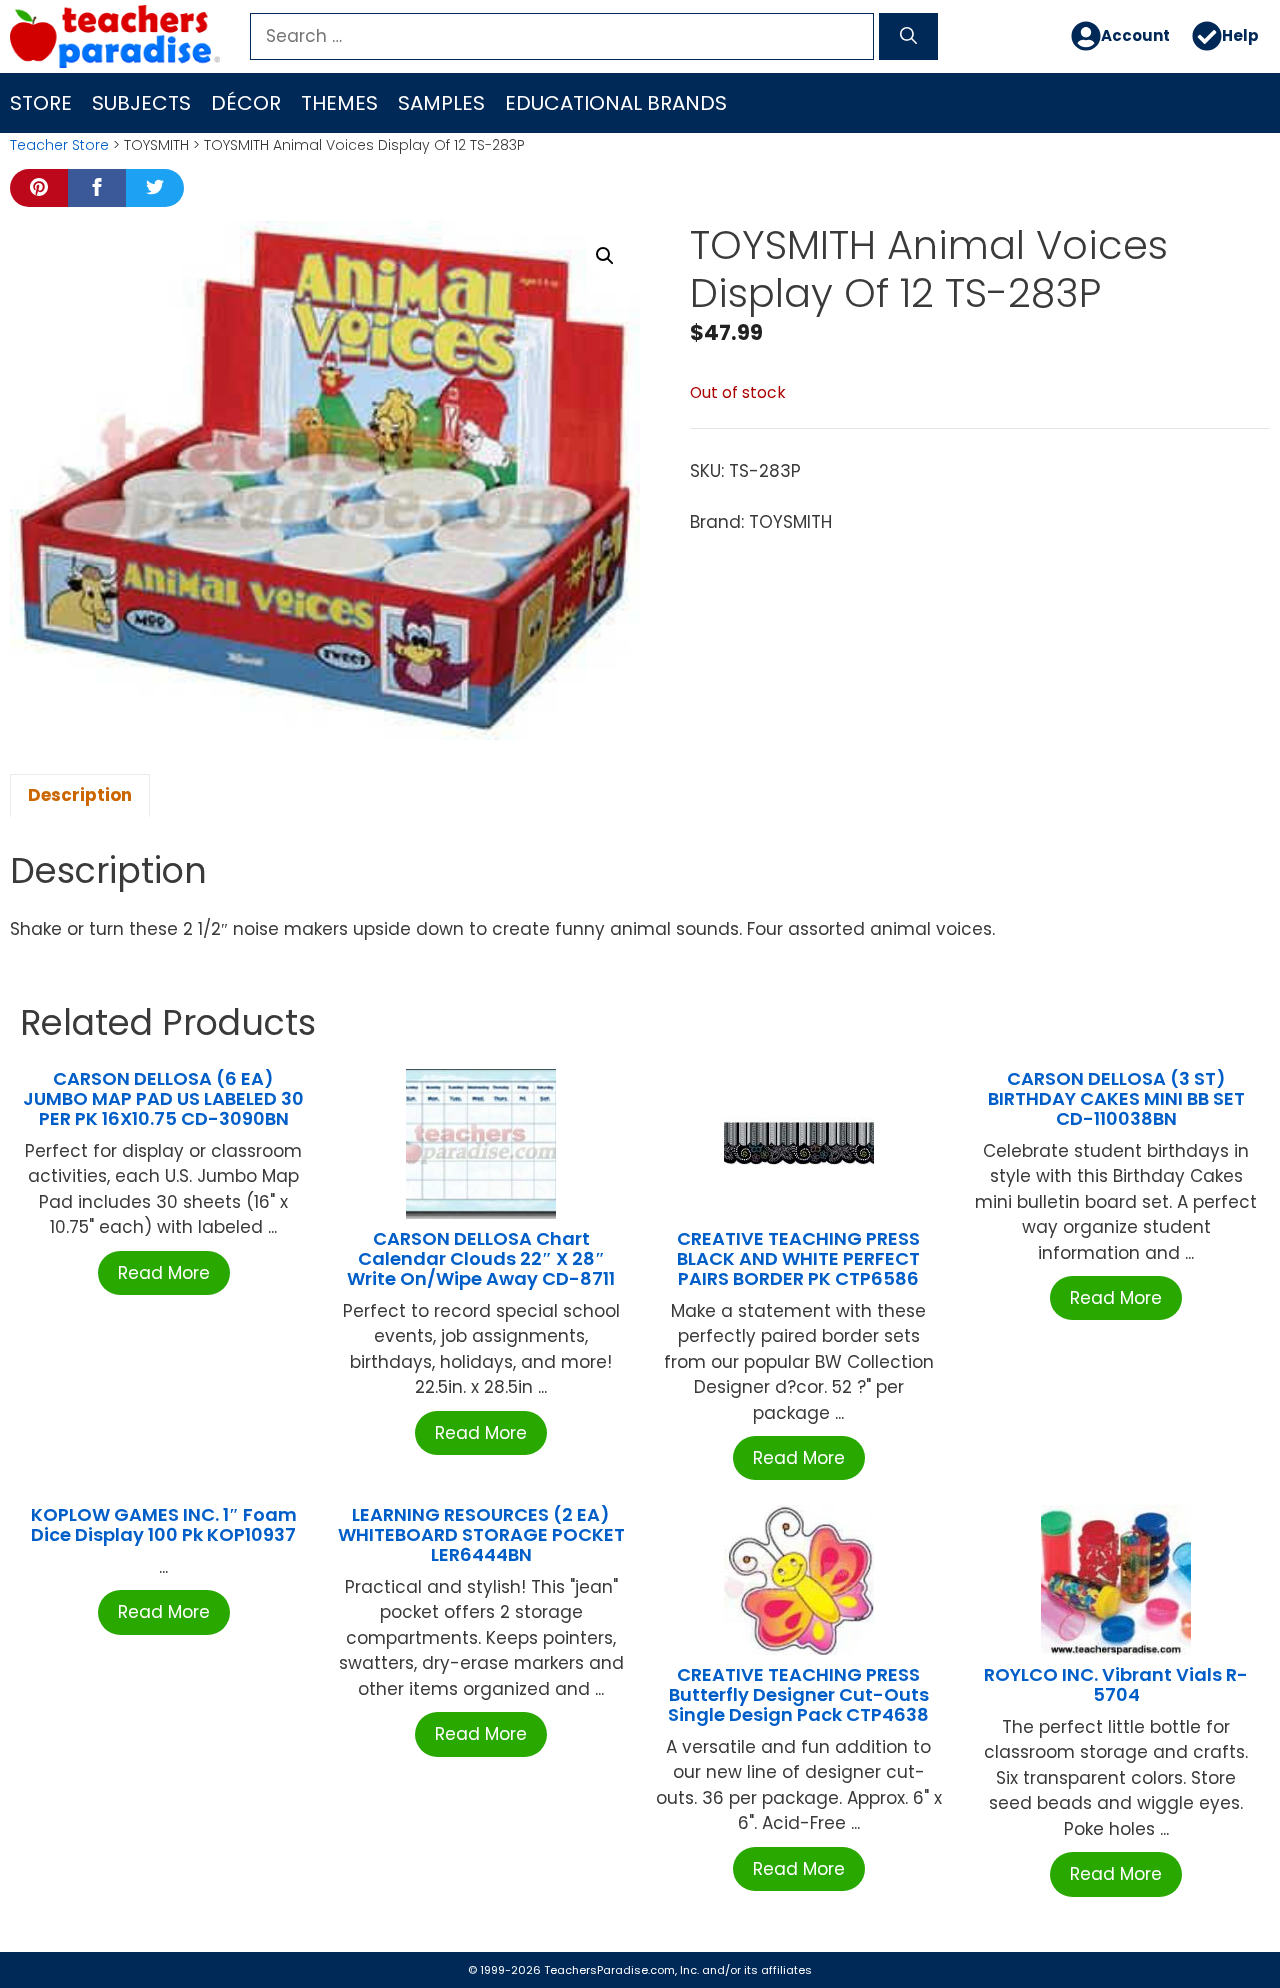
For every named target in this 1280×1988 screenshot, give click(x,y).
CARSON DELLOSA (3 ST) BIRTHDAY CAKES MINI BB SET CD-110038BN (1116, 1098)
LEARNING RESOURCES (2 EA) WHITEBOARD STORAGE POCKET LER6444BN (481, 1534)
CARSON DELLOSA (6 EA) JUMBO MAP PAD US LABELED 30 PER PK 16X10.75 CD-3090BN (163, 1098)
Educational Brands (616, 103)
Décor (246, 103)
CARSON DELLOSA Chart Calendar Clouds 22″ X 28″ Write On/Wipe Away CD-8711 (481, 1258)
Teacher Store (59, 145)
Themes (339, 103)
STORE (41, 103)
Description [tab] (80, 795)
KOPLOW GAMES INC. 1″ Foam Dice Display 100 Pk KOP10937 (164, 1524)
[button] (605, 256)
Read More (164, 1273)
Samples (441, 103)
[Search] (908, 37)
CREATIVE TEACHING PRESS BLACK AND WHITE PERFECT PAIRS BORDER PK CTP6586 (798, 1258)
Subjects (141, 103)
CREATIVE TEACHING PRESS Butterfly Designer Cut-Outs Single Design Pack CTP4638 (798, 1694)
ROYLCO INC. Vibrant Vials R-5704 (1116, 1684)
